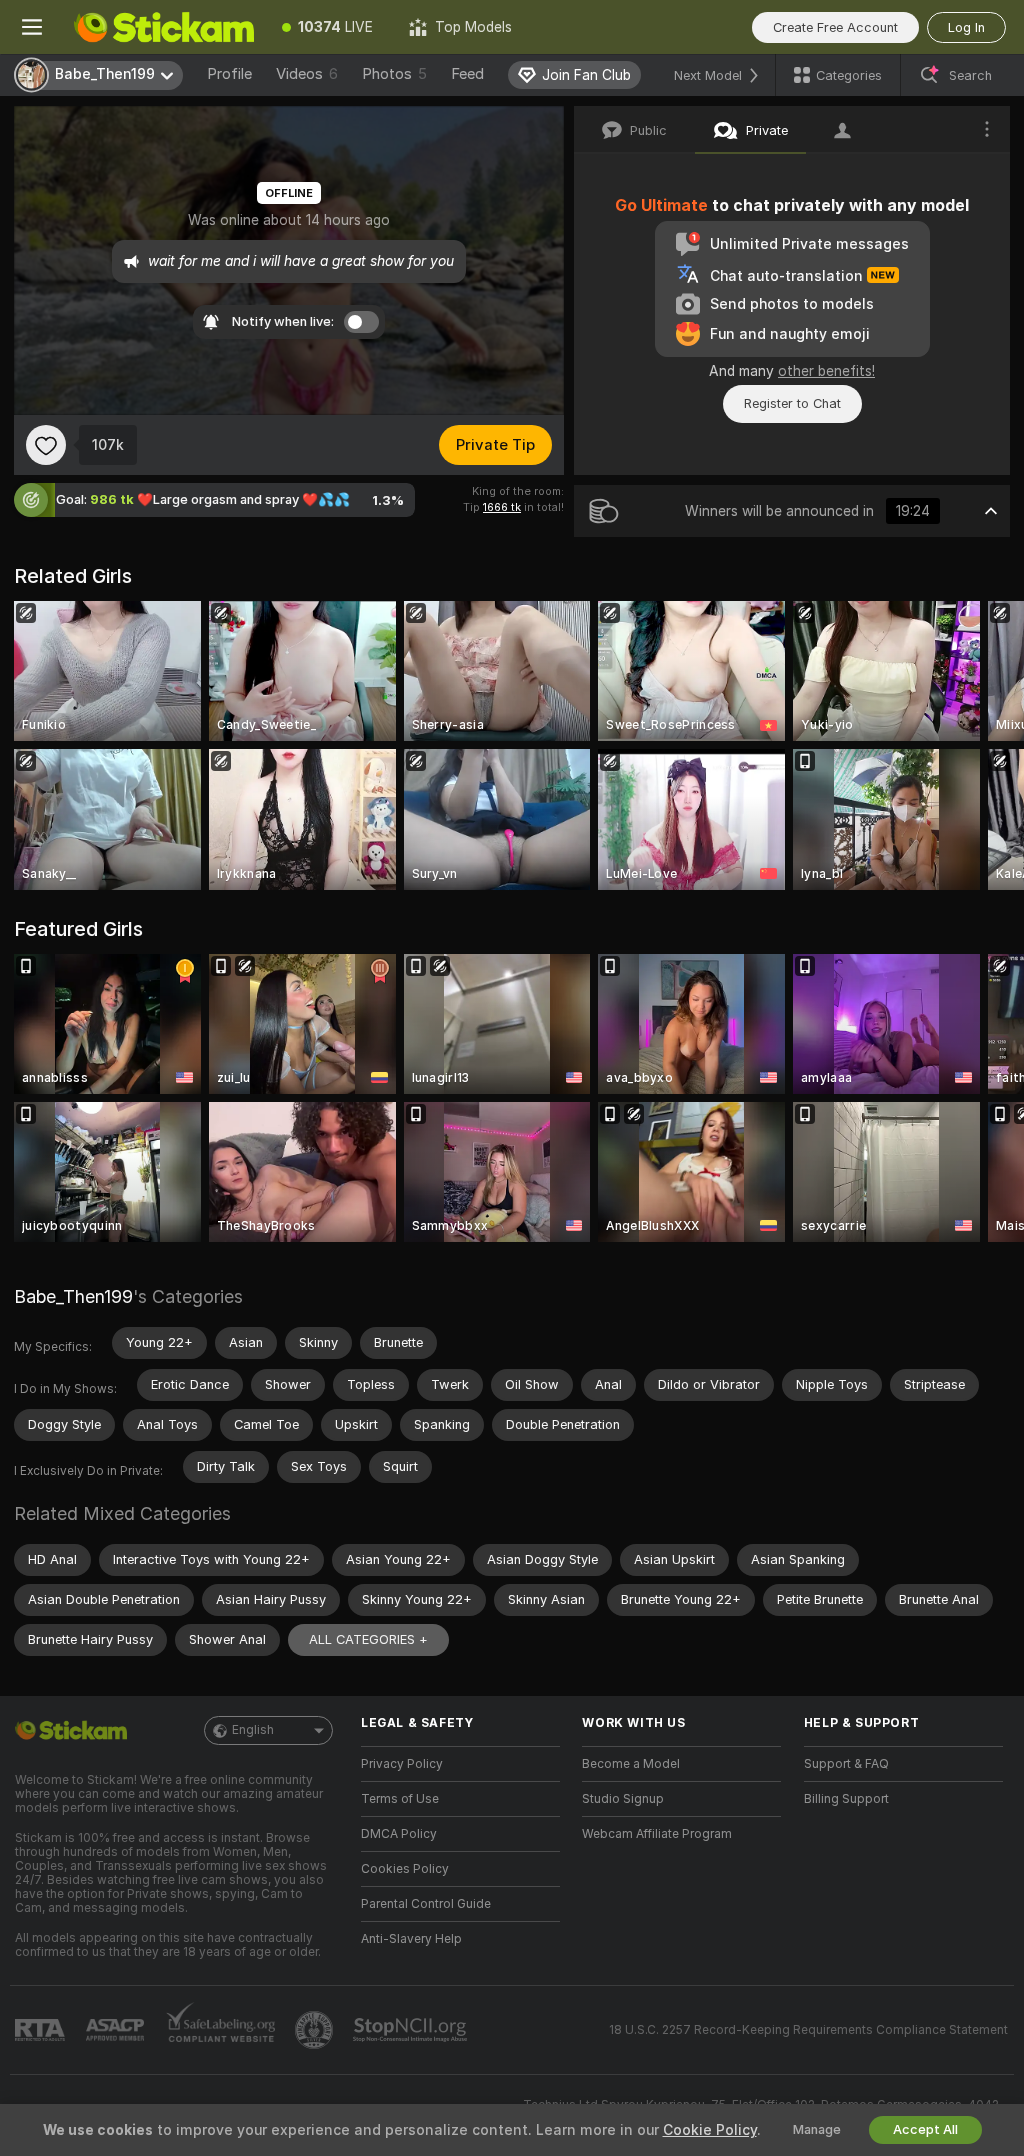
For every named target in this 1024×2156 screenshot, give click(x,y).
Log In (966, 27)
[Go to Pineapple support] (316, 2030)
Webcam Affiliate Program (657, 1834)
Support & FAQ (846, 1764)
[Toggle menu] (32, 27)
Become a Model (631, 1764)
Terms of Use (400, 1799)
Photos (394, 74)
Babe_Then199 (73, 1296)
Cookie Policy (710, 2130)
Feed (467, 74)
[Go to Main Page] (164, 27)
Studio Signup (623, 1799)
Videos (307, 74)
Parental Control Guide (426, 1904)
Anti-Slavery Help (411, 1939)
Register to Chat (792, 403)
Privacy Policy (402, 1764)
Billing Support (846, 1799)
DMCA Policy (399, 1834)
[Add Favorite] (46, 445)
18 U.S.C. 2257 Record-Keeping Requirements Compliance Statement (808, 2030)
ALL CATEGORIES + (368, 1639)
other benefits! (826, 371)
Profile (229, 74)
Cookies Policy (405, 1869)
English (253, 1730)
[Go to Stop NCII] (412, 2030)
